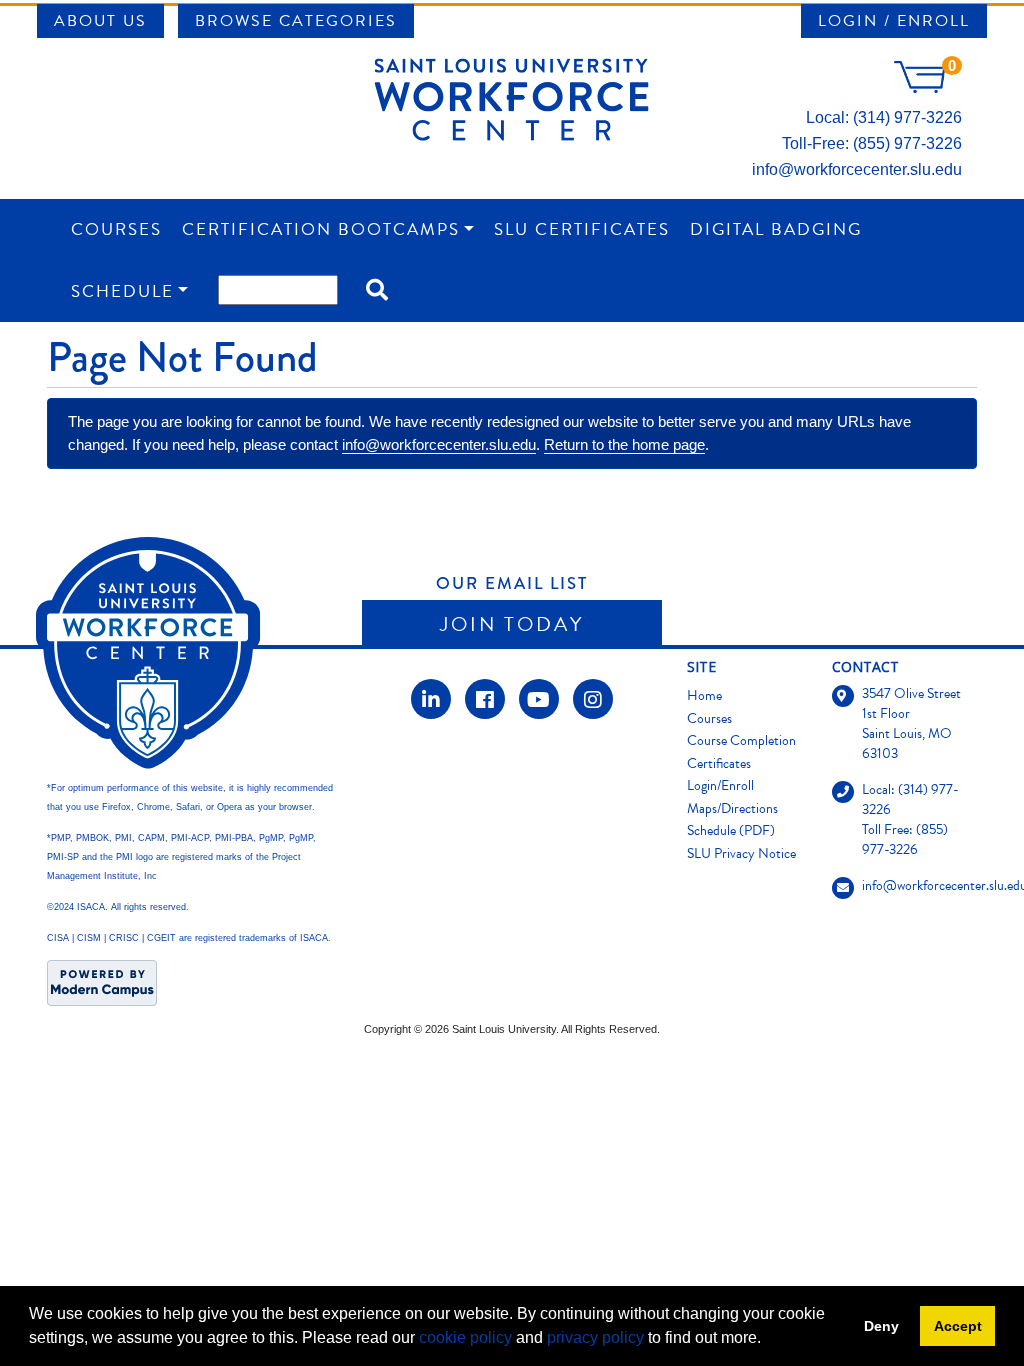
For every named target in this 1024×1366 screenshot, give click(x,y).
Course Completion (741, 740)
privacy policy (595, 1337)
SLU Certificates (582, 229)
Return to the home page (624, 444)
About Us (100, 21)
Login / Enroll (894, 21)
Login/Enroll (720, 785)
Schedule (122, 291)
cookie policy (465, 1337)
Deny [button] (881, 1326)
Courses (116, 229)
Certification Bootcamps (321, 229)
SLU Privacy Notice (741, 853)
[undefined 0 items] (928, 87)
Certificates (719, 763)
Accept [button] (958, 1326)
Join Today (512, 624)
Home (704, 695)
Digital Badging (776, 229)
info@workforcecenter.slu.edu (857, 169)
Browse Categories (296, 21)
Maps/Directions (732, 808)
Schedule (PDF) (731, 830)
